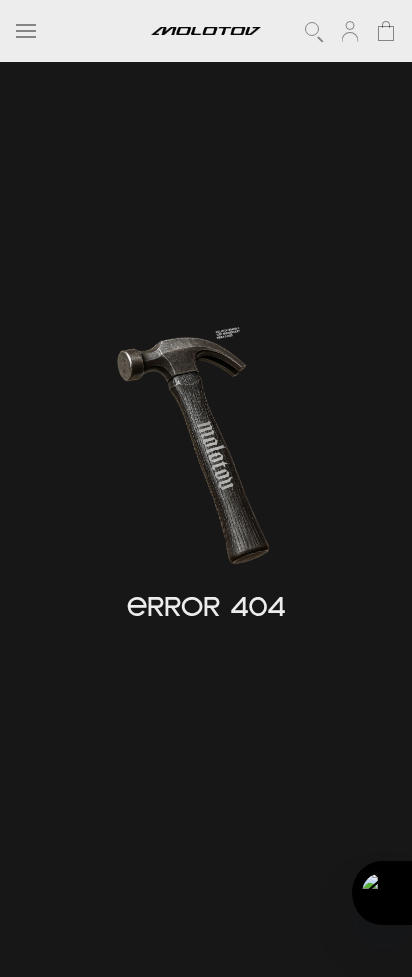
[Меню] (26, 31)
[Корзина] (386, 31)
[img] (198, 452)
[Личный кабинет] (350, 31)
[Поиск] (314, 31)
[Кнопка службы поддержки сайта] (382, 893)
